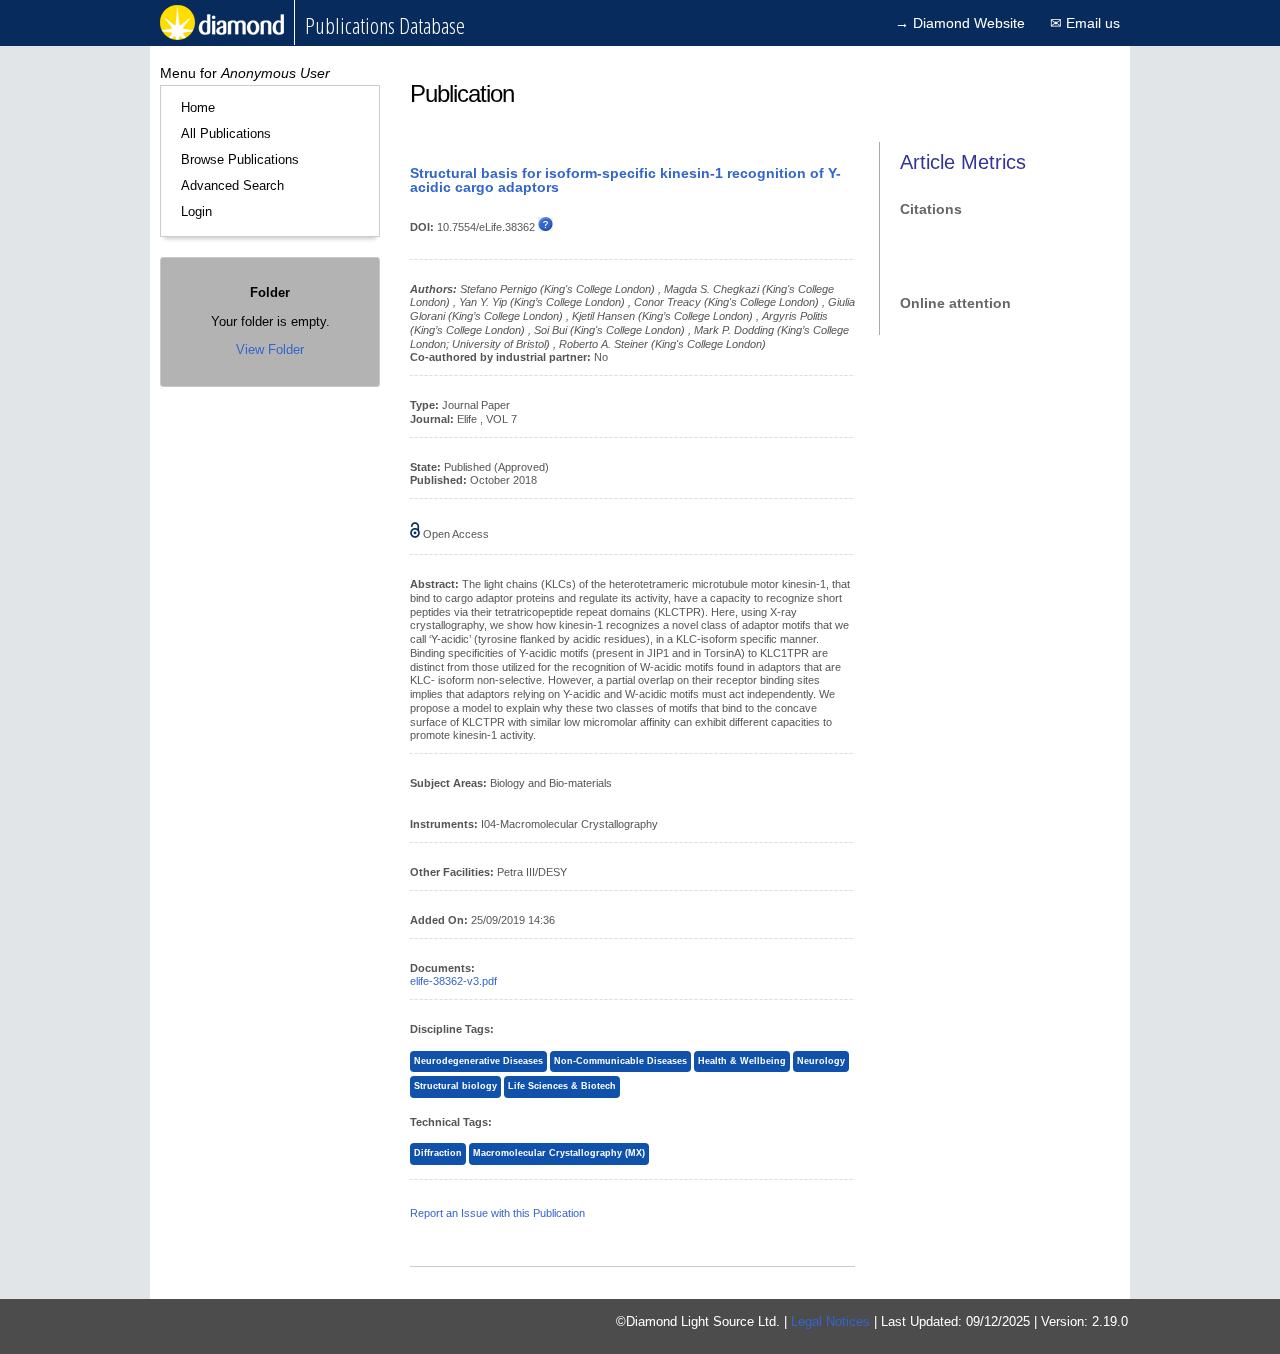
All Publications (226, 133)
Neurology (821, 1061)
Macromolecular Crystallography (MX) (559, 1153)
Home (198, 107)
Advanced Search (232, 185)
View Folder (270, 349)
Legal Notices (830, 1321)
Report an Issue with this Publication (497, 1213)
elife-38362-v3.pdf (453, 981)
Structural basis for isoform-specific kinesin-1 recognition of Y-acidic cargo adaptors (625, 180)
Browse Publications (240, 159)
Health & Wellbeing (742, 1061)
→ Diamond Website (960, 23)
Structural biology (455, 1086)
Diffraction (438, 1153)
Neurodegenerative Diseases (478, 1061)
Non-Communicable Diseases (620, 1061)
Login (196, 211)
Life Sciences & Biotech (562, 1086)
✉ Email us (1085, 23)
